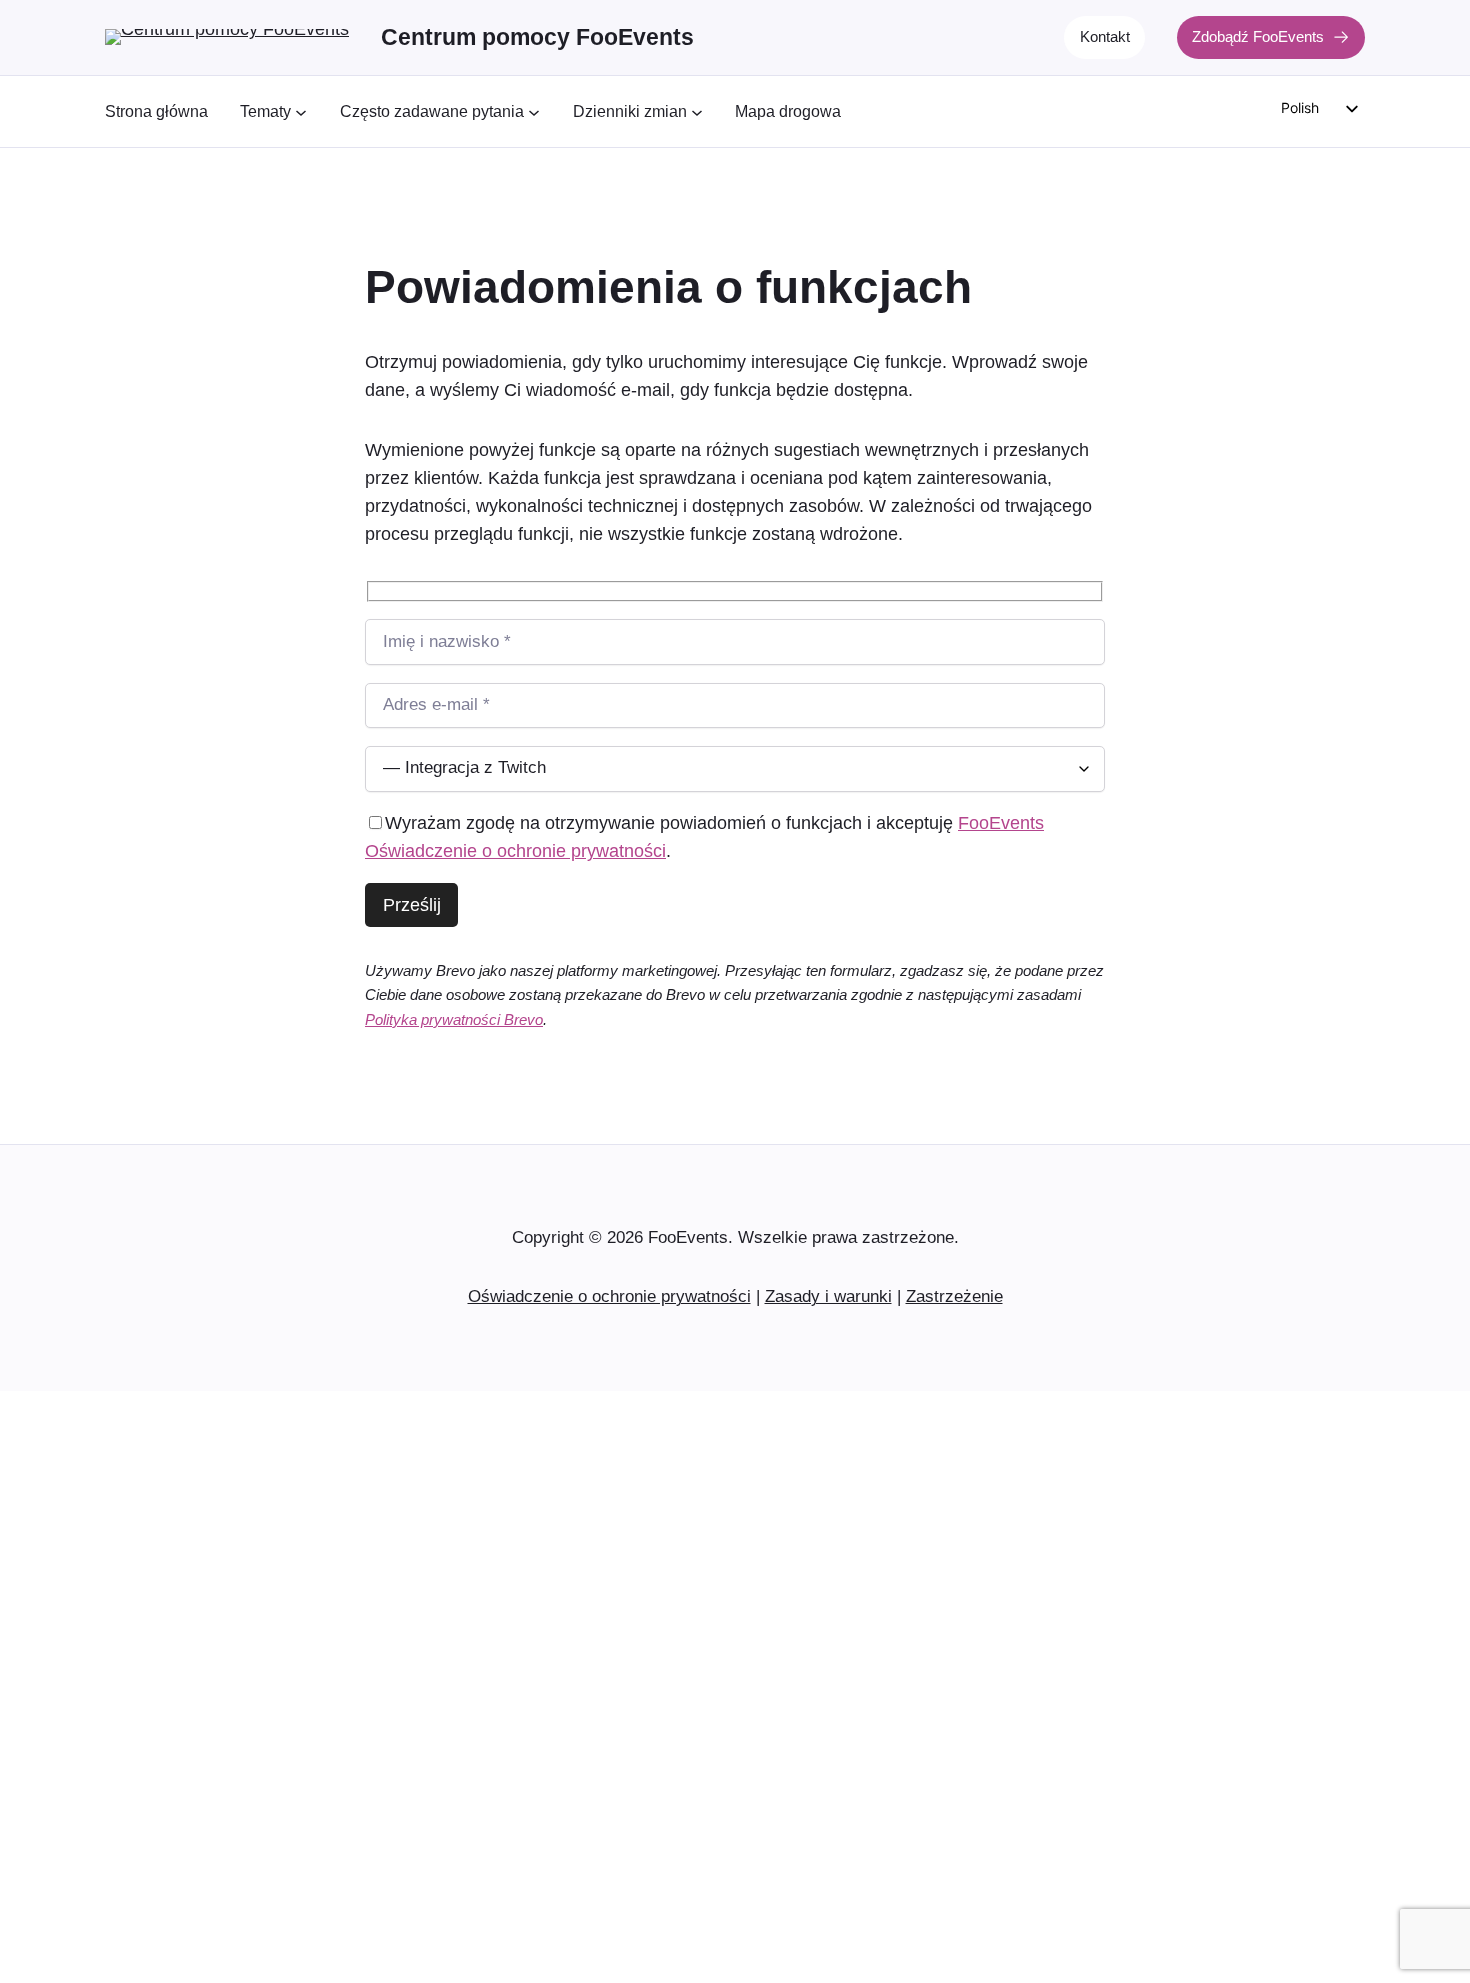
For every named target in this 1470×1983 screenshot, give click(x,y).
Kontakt (1105, 36)
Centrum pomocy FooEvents (537, 37)
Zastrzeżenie (954, 1296)
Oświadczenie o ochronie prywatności (609, 1296)
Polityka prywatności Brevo (454, 1019)
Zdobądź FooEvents (1258, 36)
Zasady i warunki (828, 1296)
